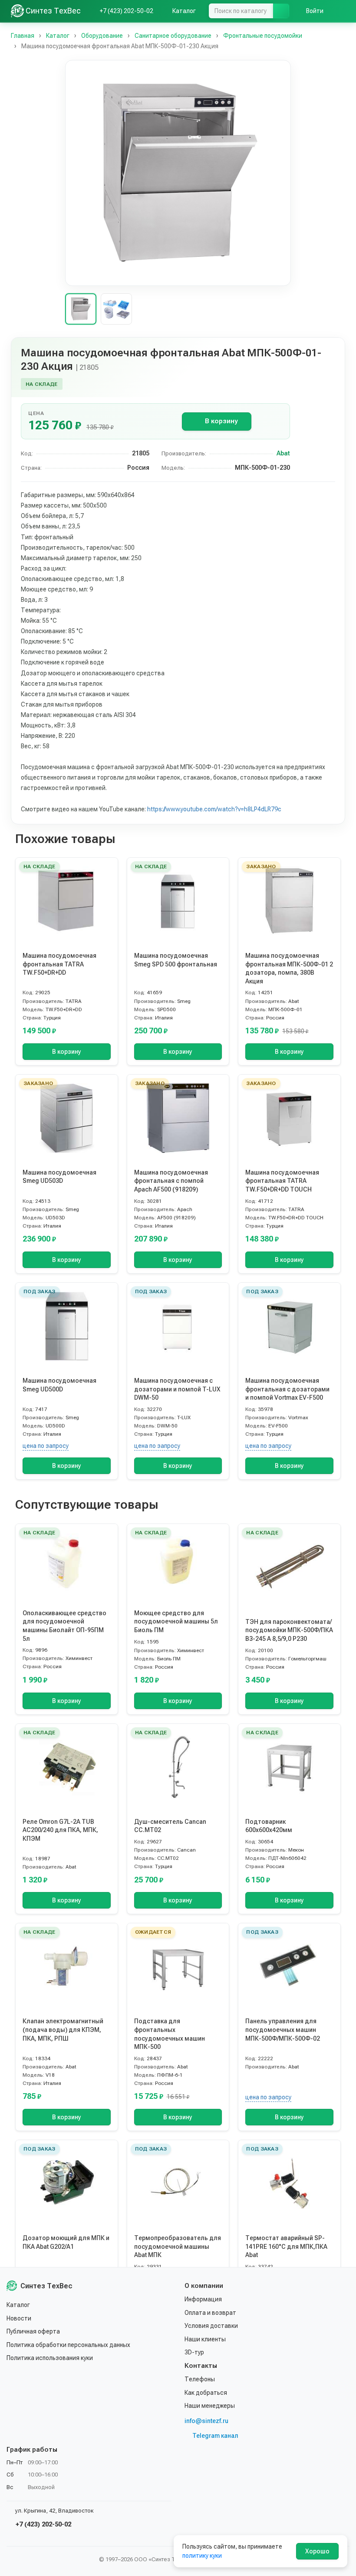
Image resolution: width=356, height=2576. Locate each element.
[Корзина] (341, 11)
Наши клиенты (205, 2339)
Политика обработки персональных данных (68, 2345)
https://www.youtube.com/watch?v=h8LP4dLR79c (214, 809)
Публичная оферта (33, 2331)
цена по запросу (46, 1446)
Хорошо (317, 2551)
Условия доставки (211, 2326)
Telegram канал (215, 2436)
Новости (19, 2318)
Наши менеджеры (210, 2406)
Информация (203, 2299)
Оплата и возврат (210, 2313)
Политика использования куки (50, 2358)
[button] (178, 173)
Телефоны (200, 2379)
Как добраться (206, 2393)
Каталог (18, 2305)
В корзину (221, 421)
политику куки (202, 2556)
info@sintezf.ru (206, 2421)
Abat (283, 453)
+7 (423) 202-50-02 (43, 2524)
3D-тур (194, 2352)
